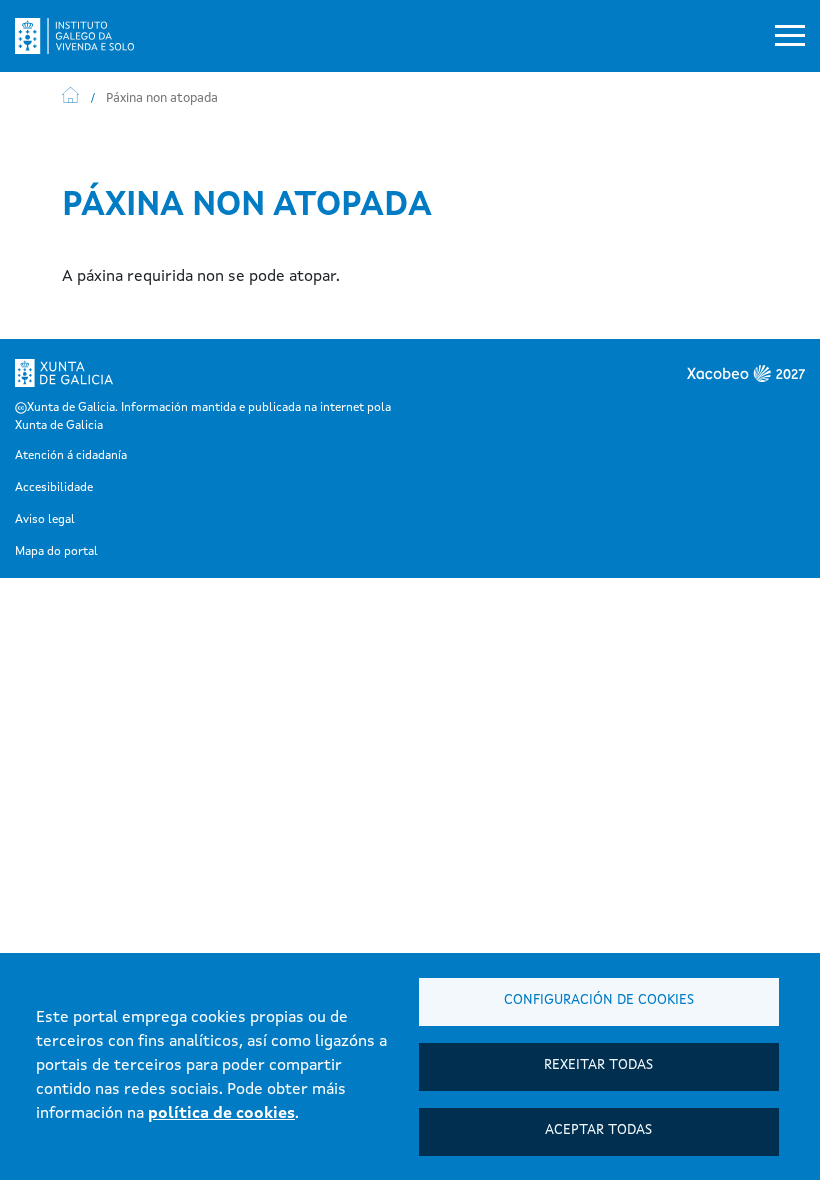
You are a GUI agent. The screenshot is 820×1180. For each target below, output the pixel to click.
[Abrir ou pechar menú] (790, 36)
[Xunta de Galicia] (64, 379)
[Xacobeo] (607, 379)
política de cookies (221, 1114)
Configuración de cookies (599, 1000)
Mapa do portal (56, 552)
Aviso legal (45, 520)
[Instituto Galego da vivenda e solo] (82, 36)
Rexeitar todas (598, 1065)
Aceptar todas (598, 1130)
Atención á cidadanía (71, 456)
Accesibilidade (54, 488)
